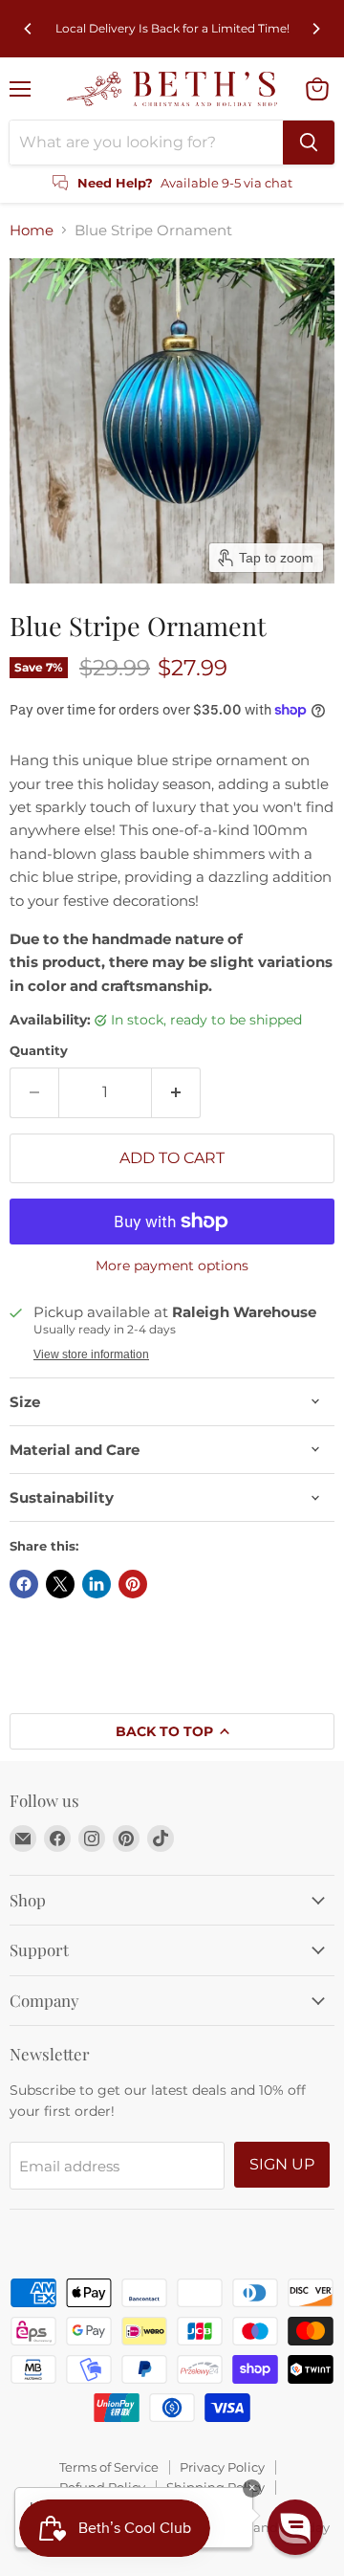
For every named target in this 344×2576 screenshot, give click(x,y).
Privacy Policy (222, 2467)
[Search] (309, 143)
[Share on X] (60, 1584)
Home (32, 230)
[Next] (315, 29)
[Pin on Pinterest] (133, 1584)
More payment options (172, 1266)
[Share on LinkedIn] (97, 1584)
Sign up (282, 2164)
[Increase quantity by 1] (176, 1092)
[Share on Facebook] (24, 1584)
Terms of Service (109, 2467)
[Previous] (29, 29)
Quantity (39, 1051)
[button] (295, 2527)
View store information (91, 1354)
